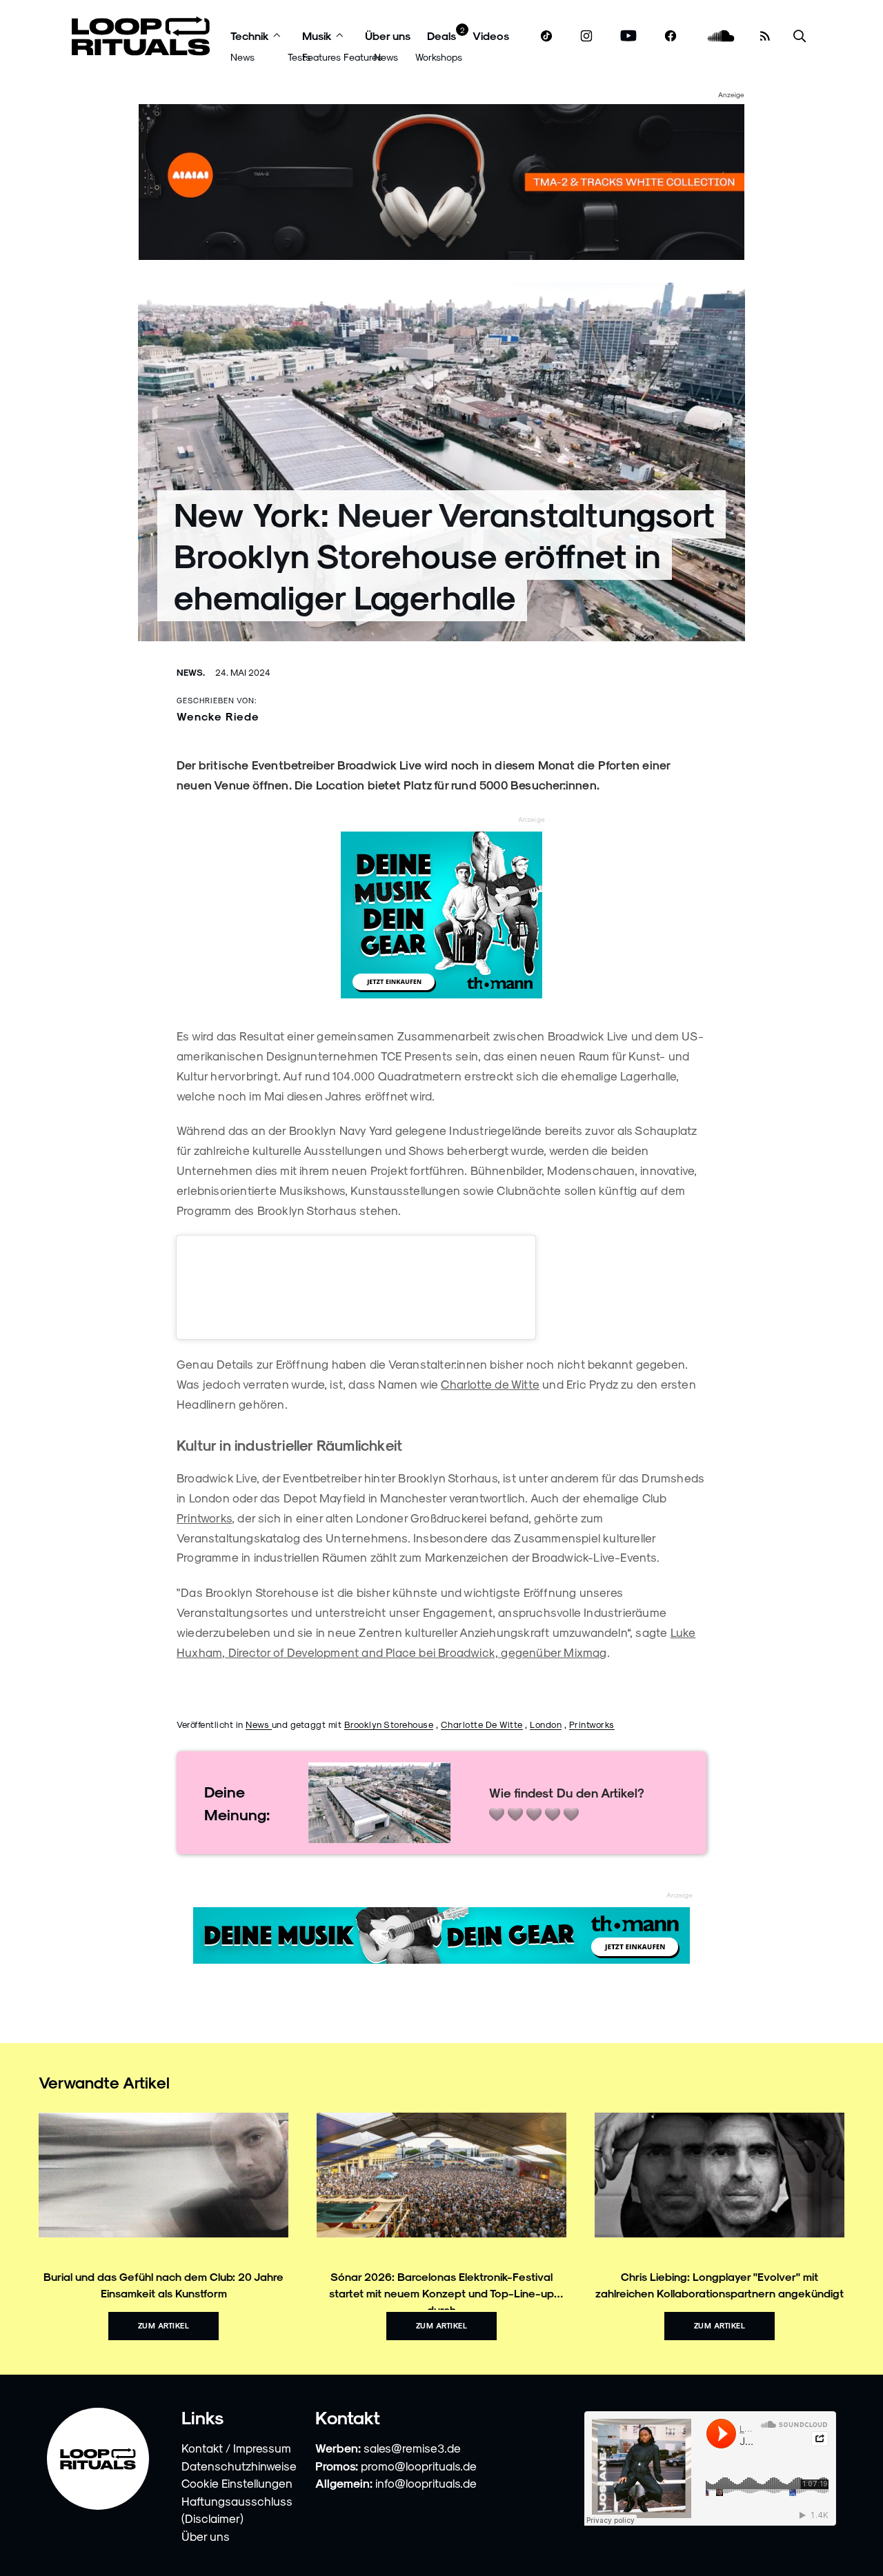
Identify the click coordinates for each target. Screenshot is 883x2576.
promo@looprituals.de (419, 2466)
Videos (491, 36)
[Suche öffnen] (800, 36)
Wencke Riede (218, 716)
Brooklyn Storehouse (389, 1724)
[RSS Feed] (765, 36)
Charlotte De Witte (482, 1724)
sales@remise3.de (412, 2448)
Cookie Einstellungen (237, 2483)
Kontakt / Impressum (236, 2448)
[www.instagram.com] (586, 36)
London (546, 1724)
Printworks (204, 1518)
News (242, 57)
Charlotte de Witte (490, 1384)
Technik (250, 36)
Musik (317, 36)
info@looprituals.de (426, 2483)
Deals (441, 36)
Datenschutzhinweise (239, 2466)
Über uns (388, 36)
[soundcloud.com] (721, 36)
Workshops (439, 57)
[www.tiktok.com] (547, 36)
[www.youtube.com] (629, 36)
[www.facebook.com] (671, 36)
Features (321, 57)
